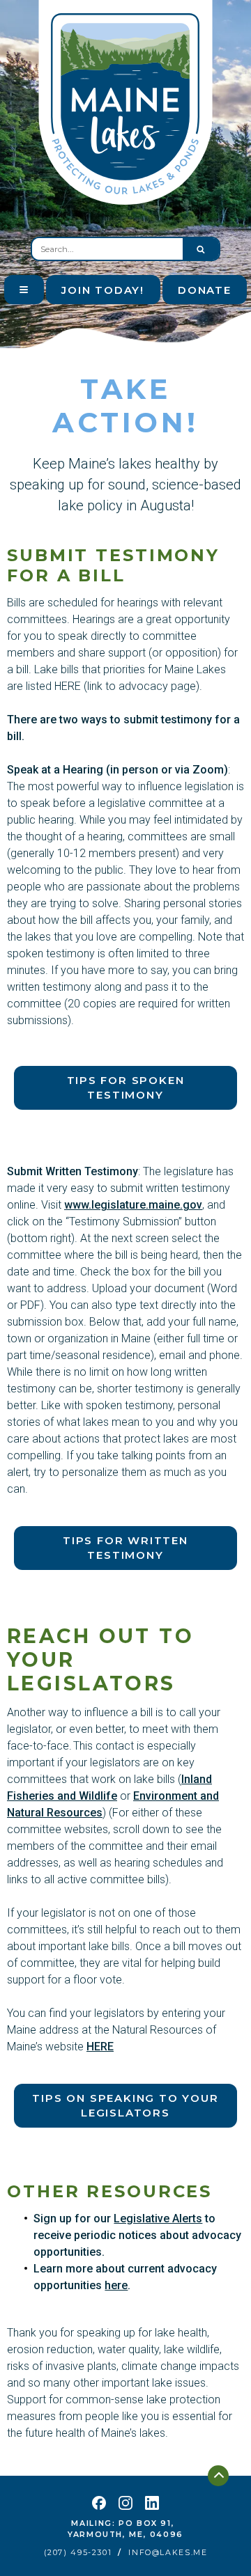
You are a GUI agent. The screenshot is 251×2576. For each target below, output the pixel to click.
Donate (205, 290)
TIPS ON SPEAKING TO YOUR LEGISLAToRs (125, 2105)
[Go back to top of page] (218, 2476)
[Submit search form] (201, 249)
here (116, 2285)
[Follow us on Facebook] (99, 2503)
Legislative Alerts (158, 2218)
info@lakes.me (168, 2553)
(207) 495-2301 (78, 2553)
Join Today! (103, 290)
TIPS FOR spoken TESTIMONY (126, 1087)
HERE (100, 2047)
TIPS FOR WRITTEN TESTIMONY (125, 1548)
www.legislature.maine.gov (133, 1205)
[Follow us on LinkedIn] (152, 2503)
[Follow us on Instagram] (125, 2503)
